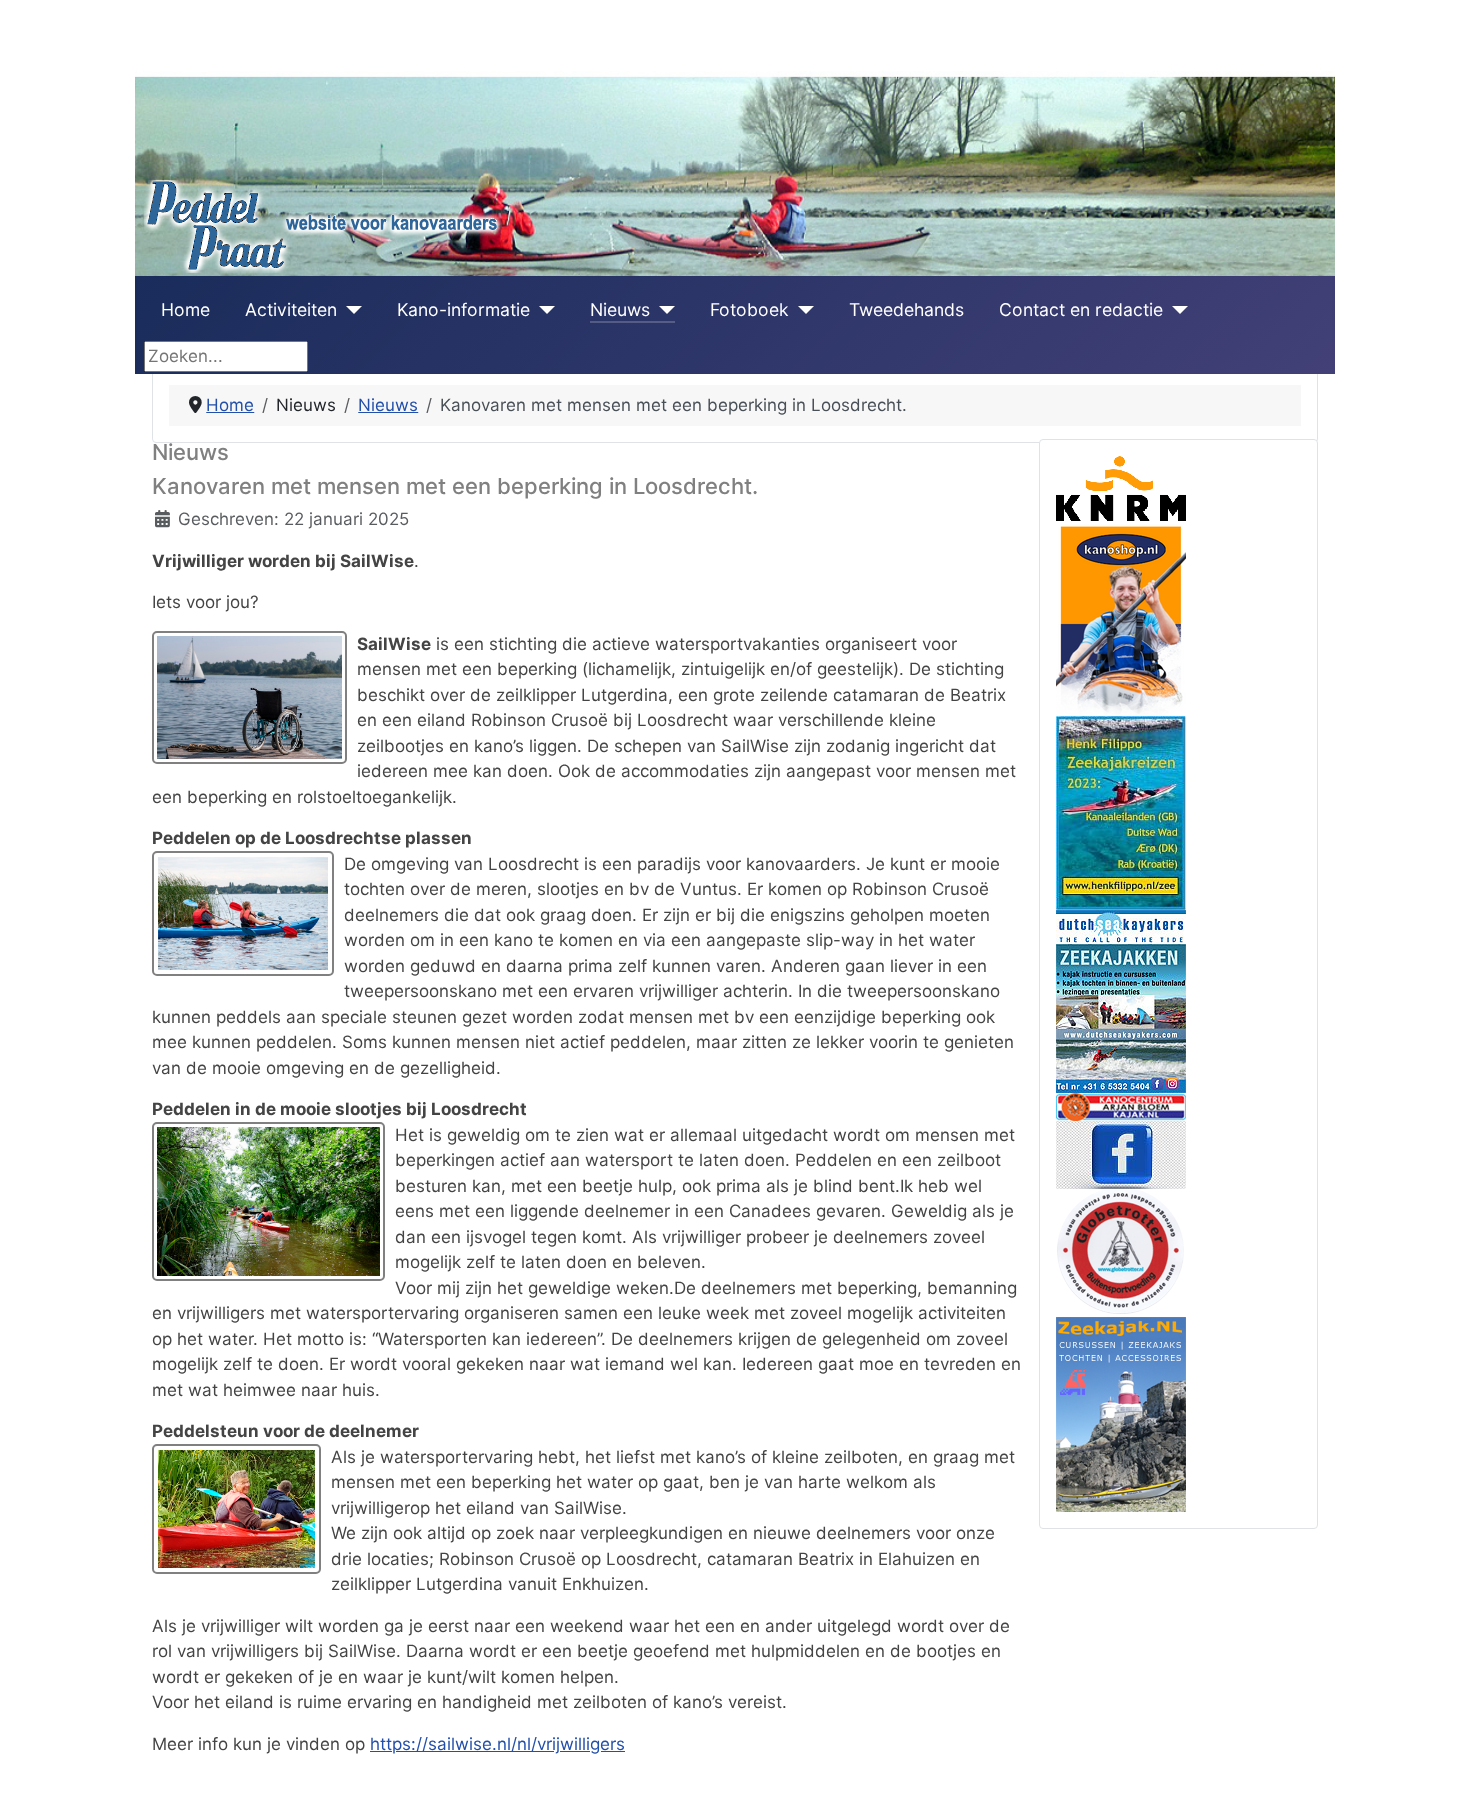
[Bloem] (1121, 1105)
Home (185, 309)
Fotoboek (749, 309)
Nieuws (620, 309)
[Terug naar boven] (1434, 1777)
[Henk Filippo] (1121, 811)
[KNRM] (1121, 487)
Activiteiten (291, 309)
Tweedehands (906, 309)
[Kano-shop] (1121, 617)
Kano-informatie (463, 309)
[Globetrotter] (1121, 1251)
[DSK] (1121, 1000)
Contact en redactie (1081, 309)
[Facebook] (1121, 1153)
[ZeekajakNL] (1121, 1413)
